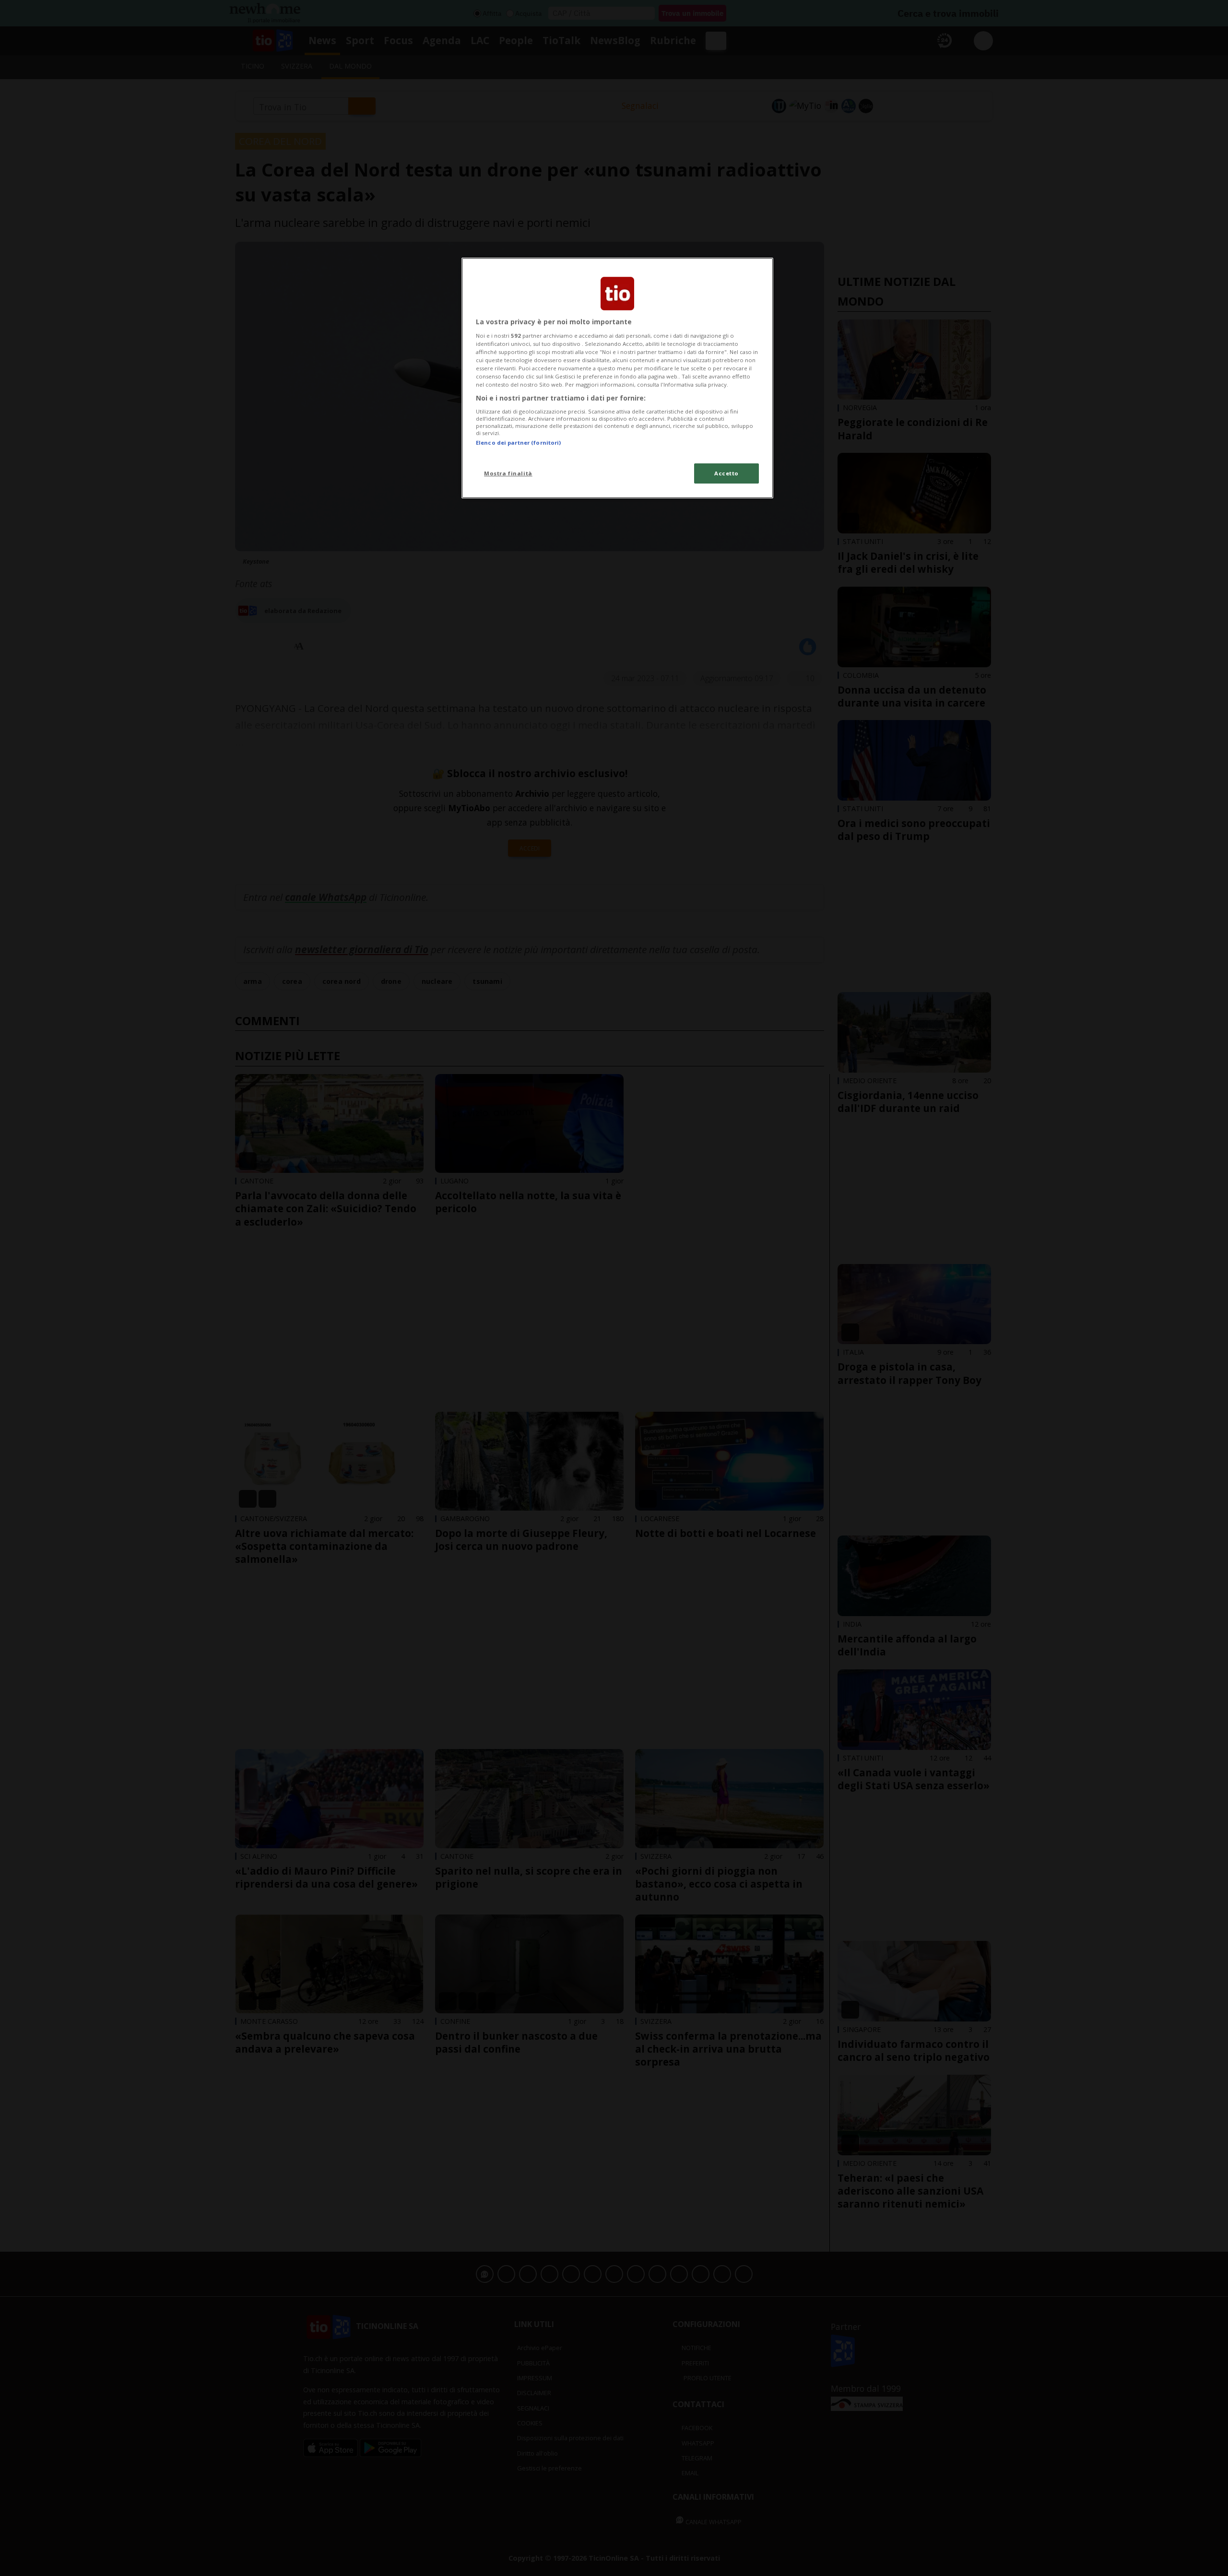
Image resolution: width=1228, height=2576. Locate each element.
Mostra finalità (508, 473)
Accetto (726, 473)
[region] (617, 378)
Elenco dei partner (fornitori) (518, 443)
